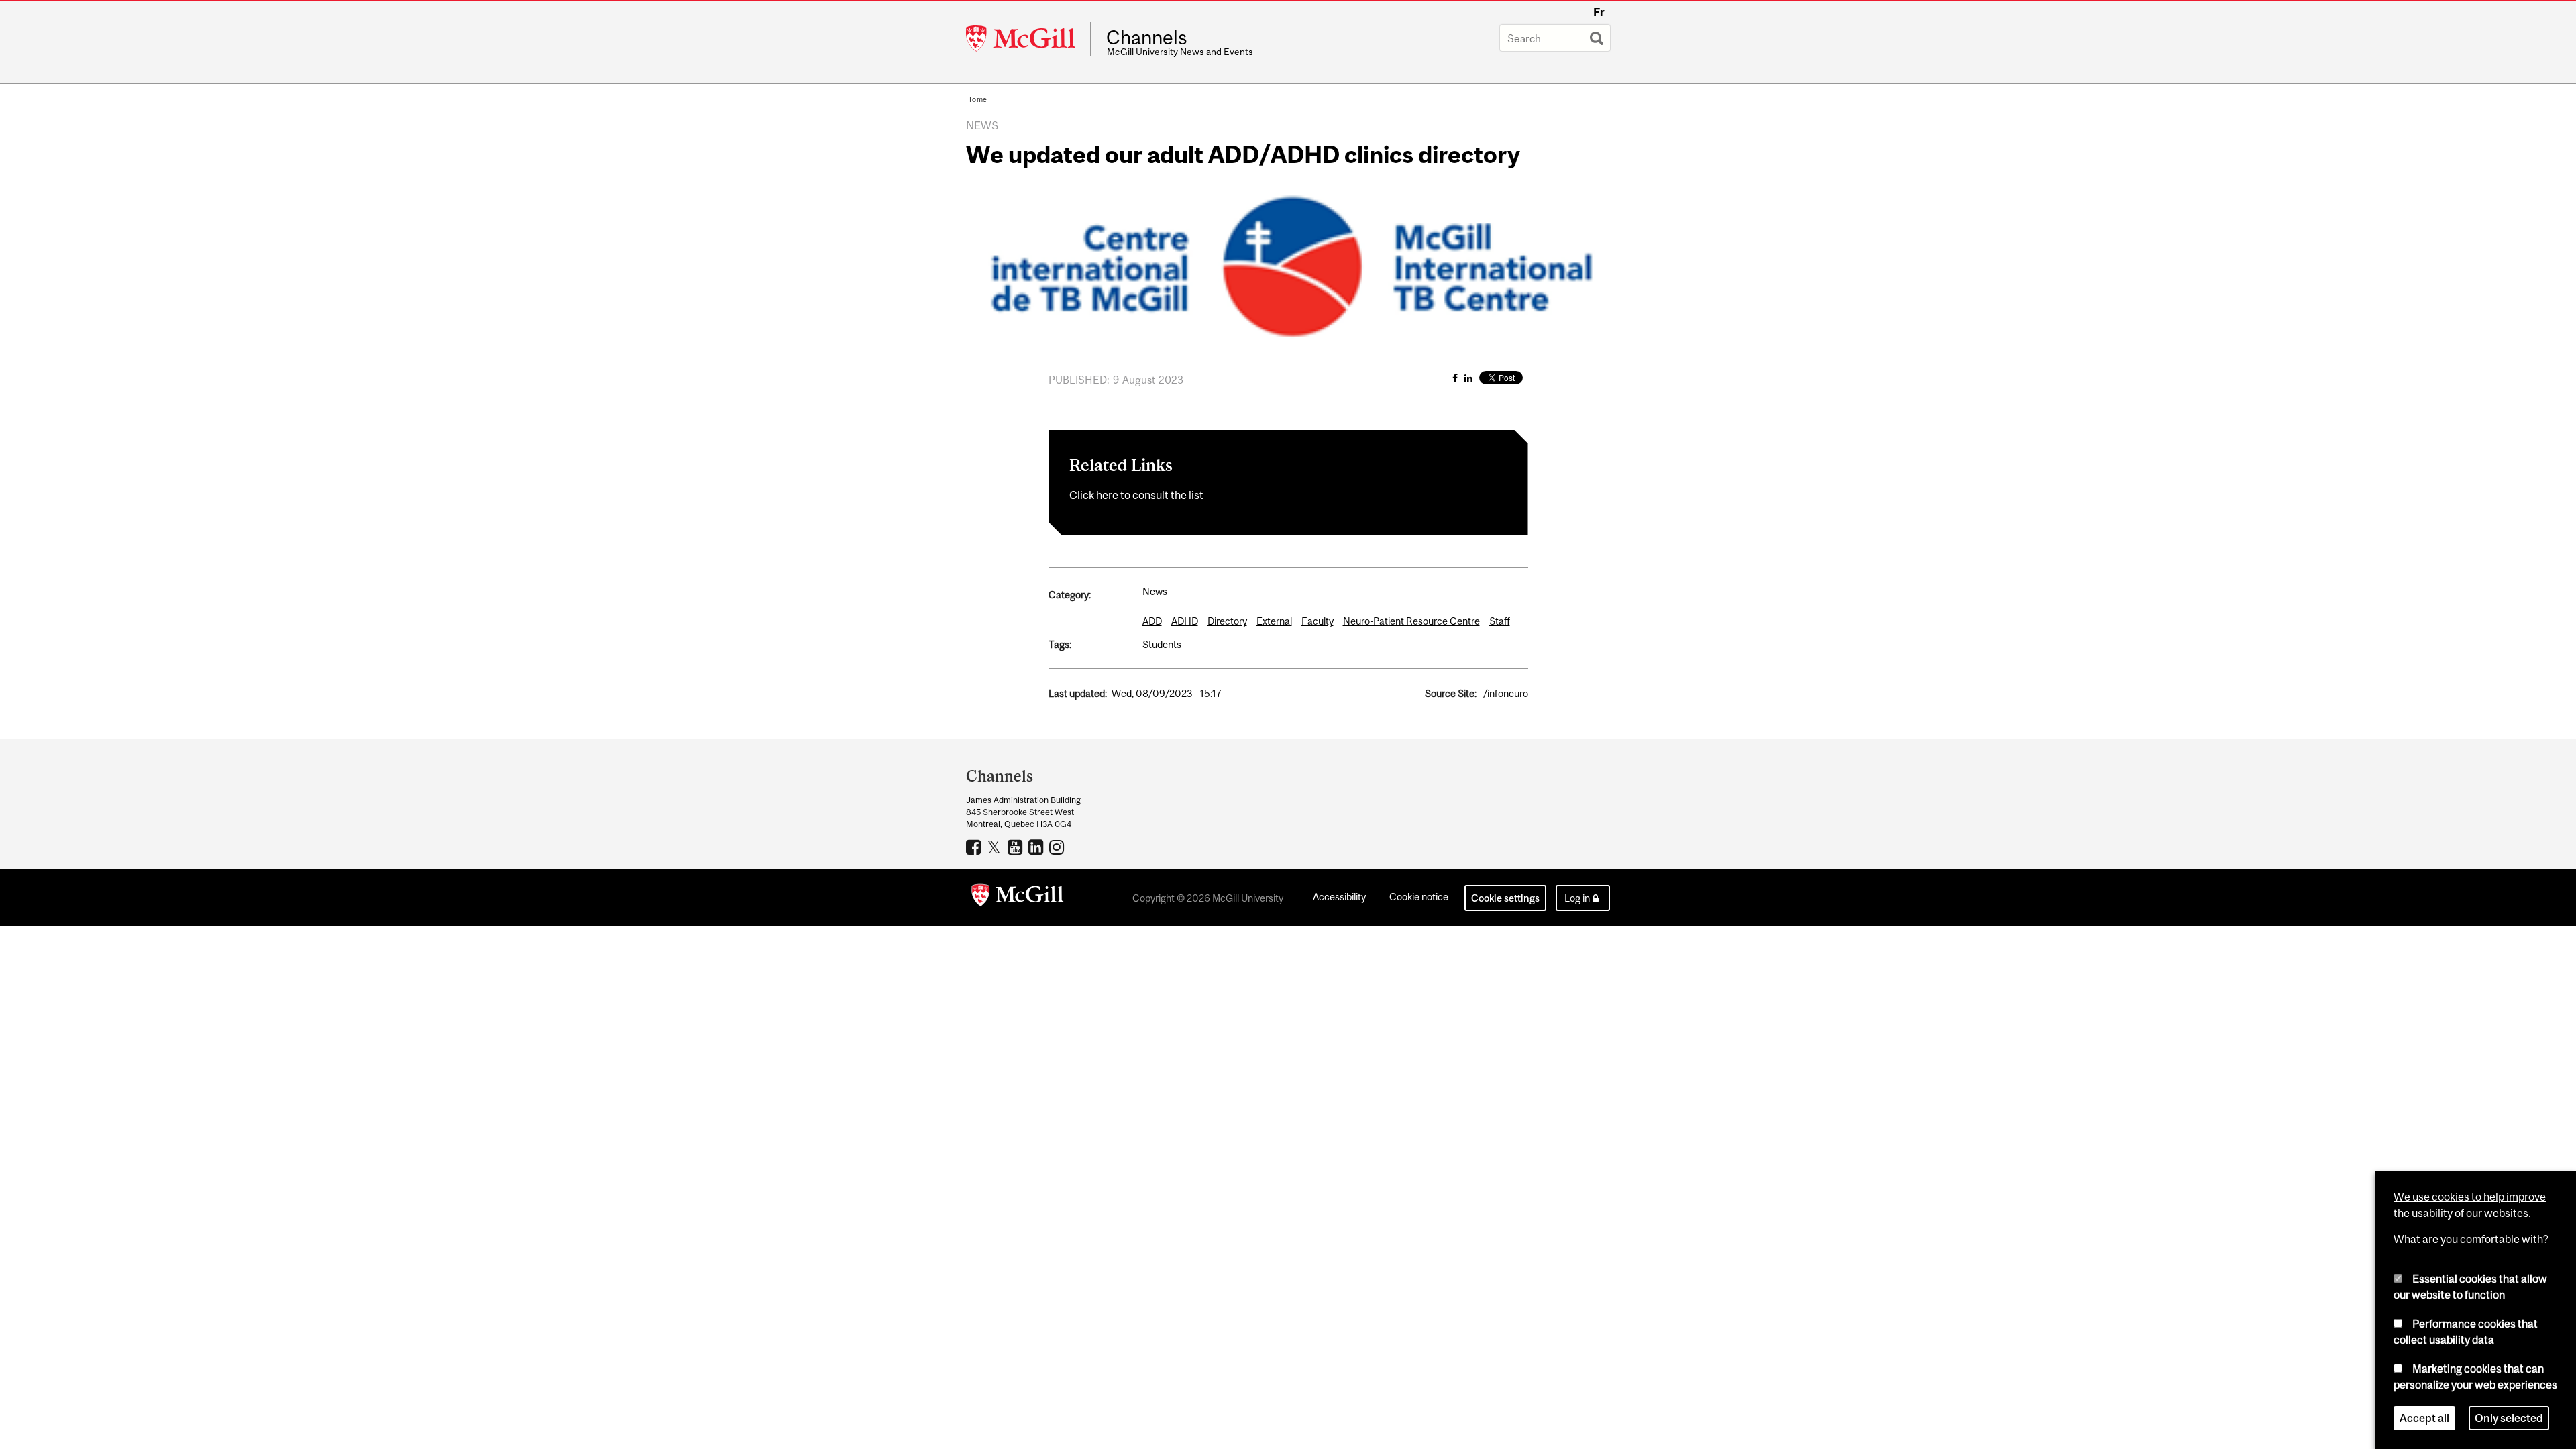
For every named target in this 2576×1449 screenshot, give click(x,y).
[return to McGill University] (1018, 898)
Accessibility (1339, 897)
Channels (1147, 38)
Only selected (2509, 1418)
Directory (1227, 621)
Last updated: (1078, 693)
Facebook (975, 847)
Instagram (1058, 847)
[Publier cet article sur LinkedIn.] (1468, 378)
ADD (1152, 621)
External (1274, 621)
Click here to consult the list (1136, 495)
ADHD (1185, 621)
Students (1162, 644)
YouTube (1017, 847)
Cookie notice (1419, 897)
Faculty (1318, 621)
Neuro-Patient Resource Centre (1411, 621)
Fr (1599, 12)
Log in (1577, 898)
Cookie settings (1505, 898)
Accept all (2424, 1418)
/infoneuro (1506, 693)
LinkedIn (1037, 847)
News (1155, 591)
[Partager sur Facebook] (1455, 378)
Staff (1500, 621)
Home (977, 99)
